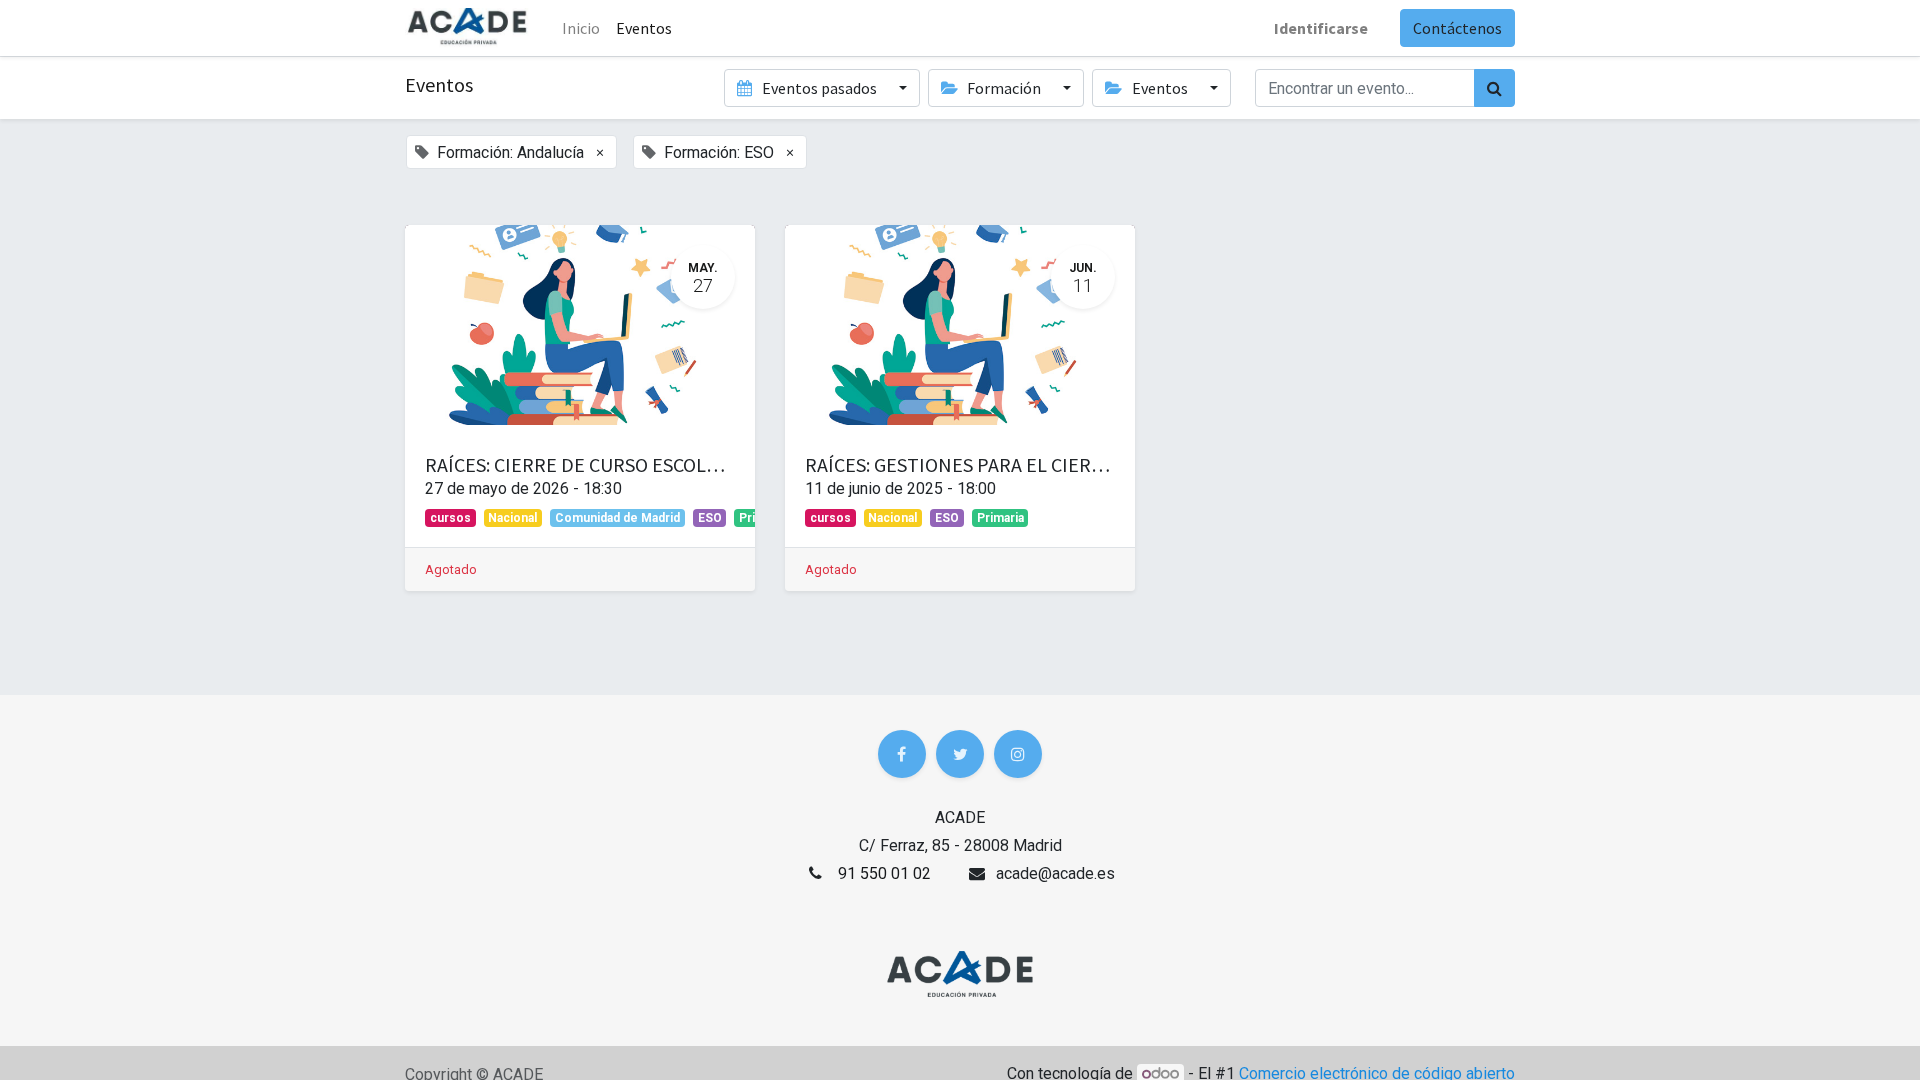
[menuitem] (644, 28)
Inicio (581, 28)
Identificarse (1321, 28)
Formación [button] (1004, 88)
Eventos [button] (1160, 88)
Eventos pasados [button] (819, 88)
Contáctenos (1457, 28)
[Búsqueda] (1494, 88)
